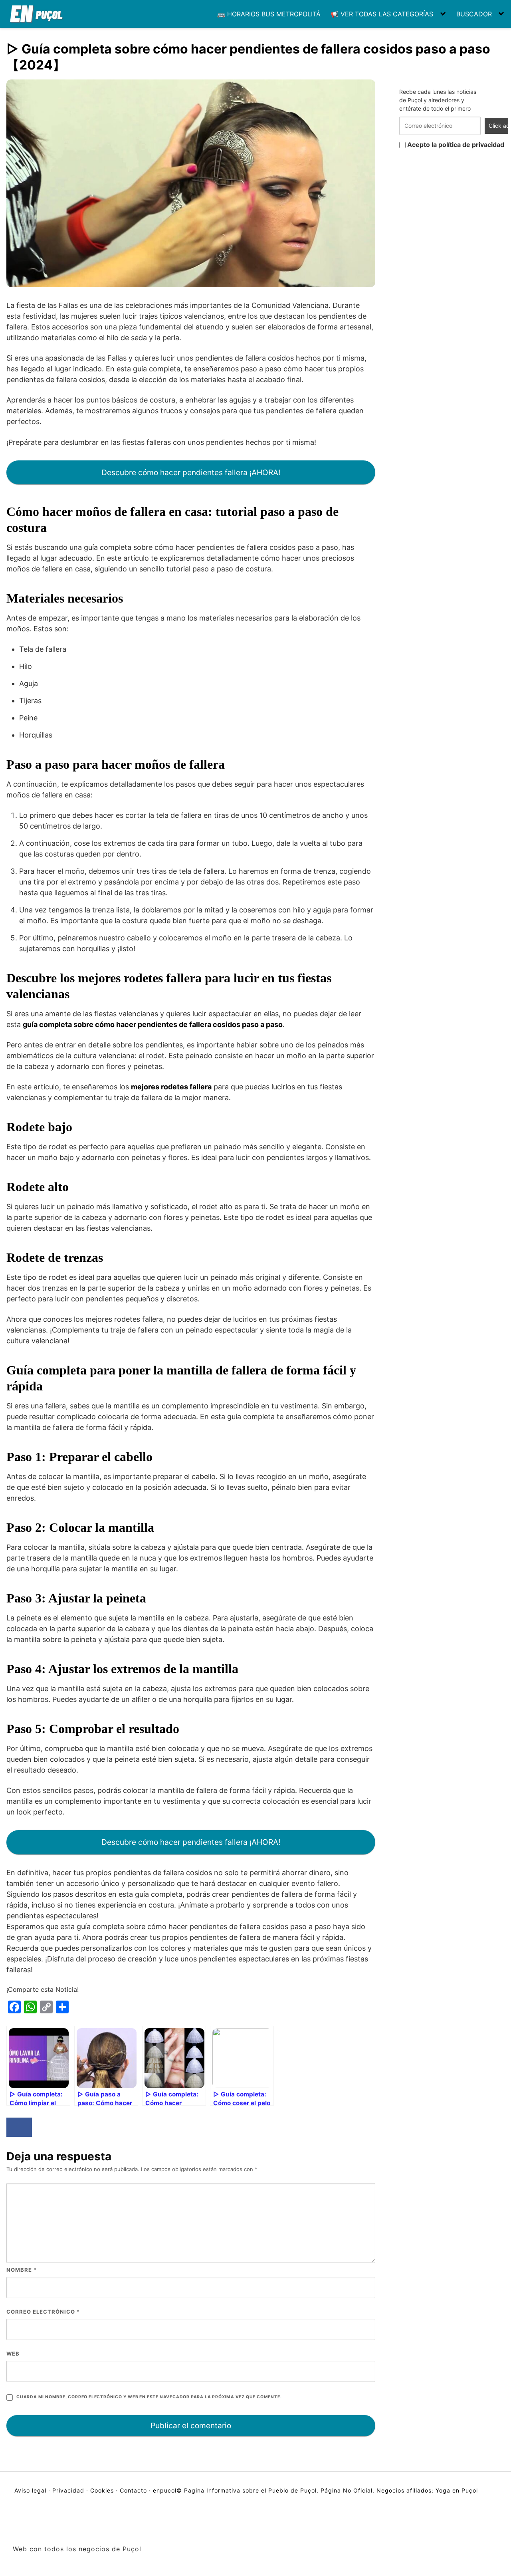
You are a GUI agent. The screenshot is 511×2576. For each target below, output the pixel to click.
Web (13, 2354)
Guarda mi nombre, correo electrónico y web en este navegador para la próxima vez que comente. (149, 2397)
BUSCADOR (474, 14)
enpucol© (167, 2490)
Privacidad (68, 2490)
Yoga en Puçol (457, 2490)
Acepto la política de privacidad (455, 145)
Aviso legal (31, 2490)
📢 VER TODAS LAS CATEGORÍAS (382, 14)
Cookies (102, 2490)
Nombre (22, 2270)
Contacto (133, 2490)
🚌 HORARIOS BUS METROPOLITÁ (269, 14)
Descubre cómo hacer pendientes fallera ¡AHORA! (191, 472)
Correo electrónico (43, 2312)
